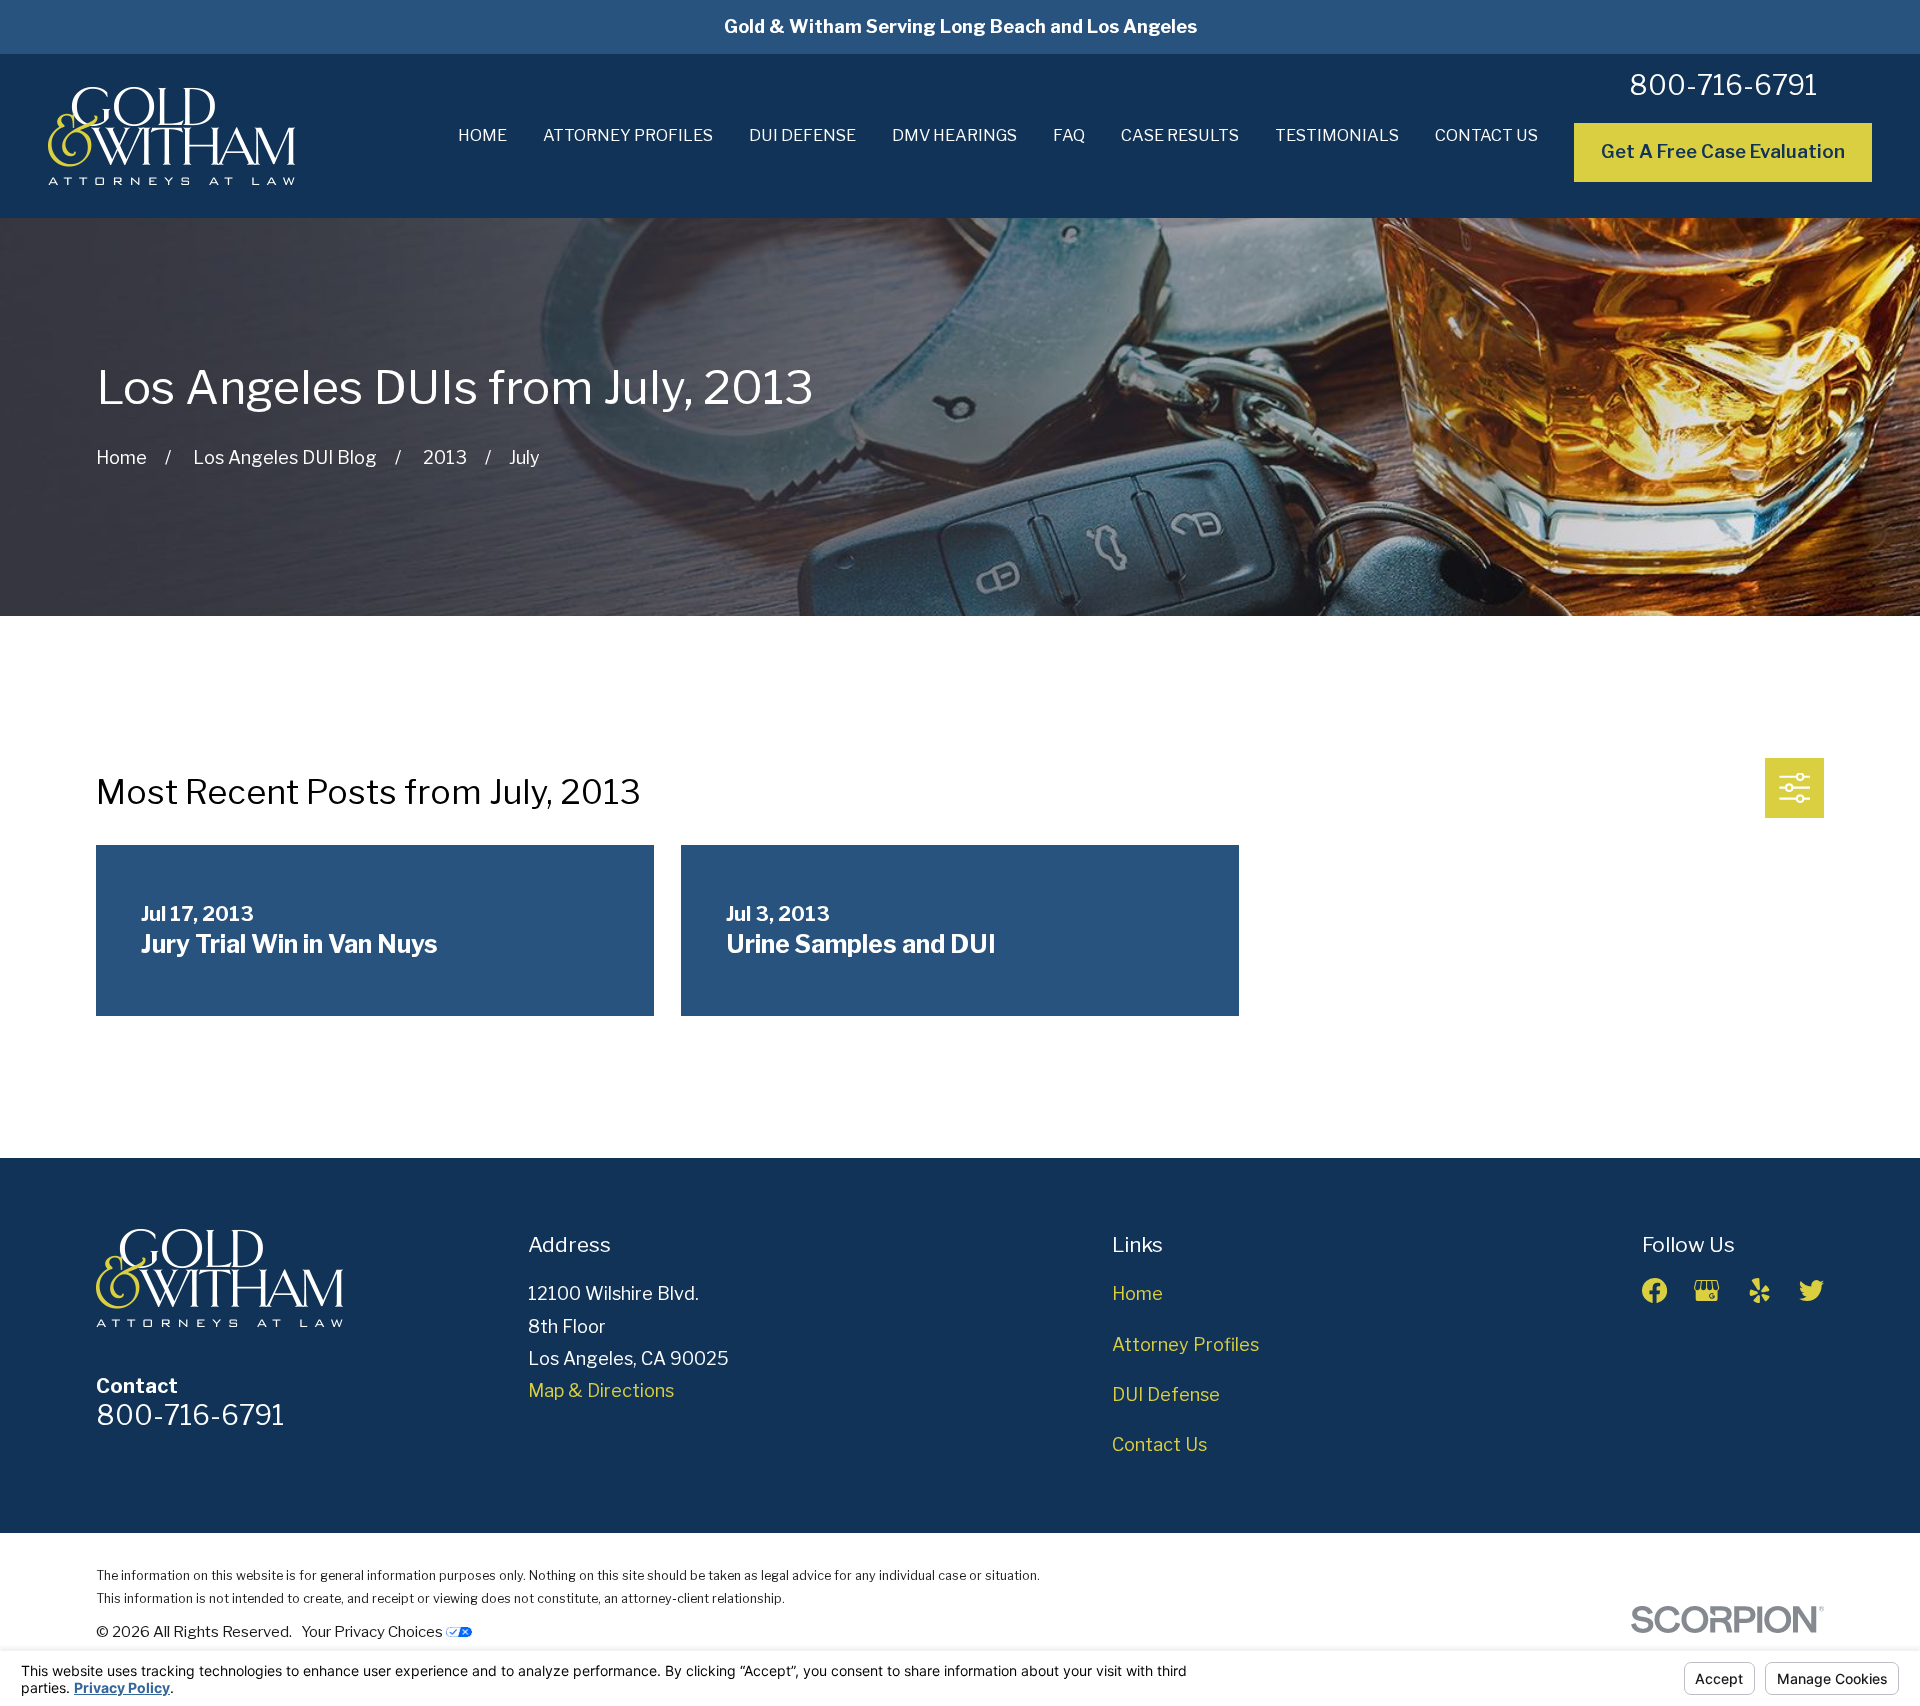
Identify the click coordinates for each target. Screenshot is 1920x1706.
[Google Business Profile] (1706, 1290)
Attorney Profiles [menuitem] (628, 135)
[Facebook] (1654, 1290)
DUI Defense (1166, 1394)
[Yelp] (1759, 1290)
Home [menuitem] (482, 135)
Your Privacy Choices (373, 1632)
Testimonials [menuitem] (1337, 135)
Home (1137, 1293)
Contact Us (1159, 1444)
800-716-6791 (1723, 85)
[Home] (171, 136)
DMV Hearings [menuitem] (954, 135)
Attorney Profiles (1185, 1344)
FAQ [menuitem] (1069, 135)
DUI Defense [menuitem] (802, 135)
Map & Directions (601, 1390)
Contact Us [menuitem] (1486, 135)
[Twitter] (1811, 1290)
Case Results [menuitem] (1180, 135)
